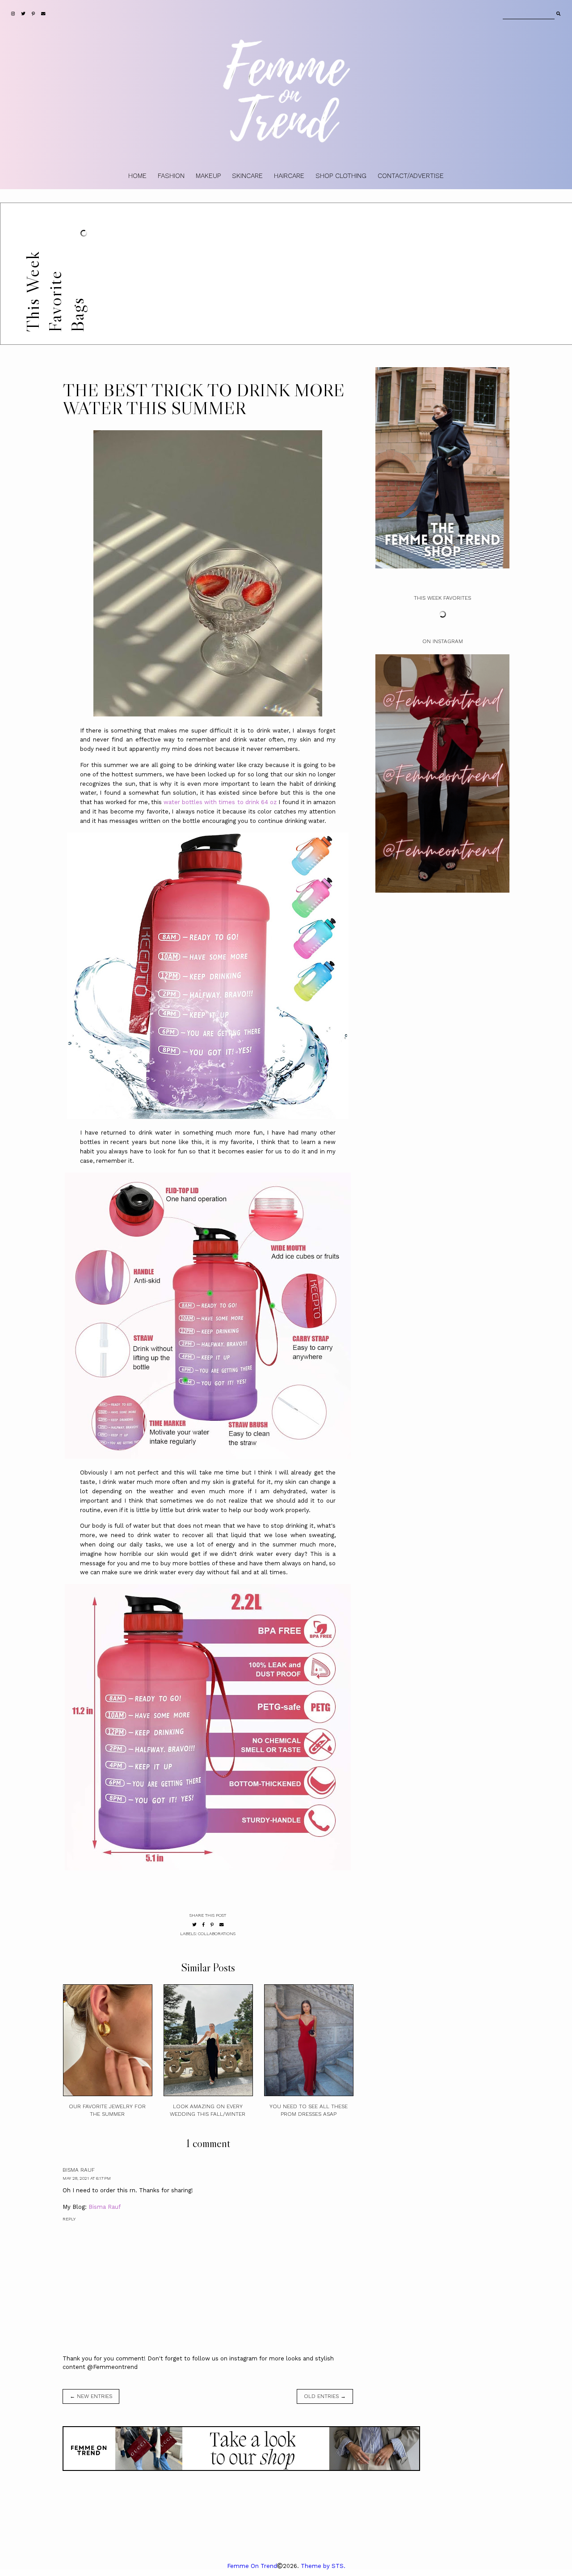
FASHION (171, 176)
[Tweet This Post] (194, 1925)
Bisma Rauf (79, 2170)
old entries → (325, 2396)
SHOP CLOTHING (341, 176)
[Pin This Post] (212, 1925)
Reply (69, 2219)
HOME (137, 176)
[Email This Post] (222, 1925)
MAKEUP (208, 176)
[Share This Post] (204, 1925)
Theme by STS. (323, 2566)
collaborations (217, 1934)
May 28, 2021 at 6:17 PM (87, 2178)
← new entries (91, 2396)
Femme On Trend (252, 2566)
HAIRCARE (289, 176)
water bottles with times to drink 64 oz (220, 802)
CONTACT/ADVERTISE (411, 176)
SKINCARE (247, 176)
